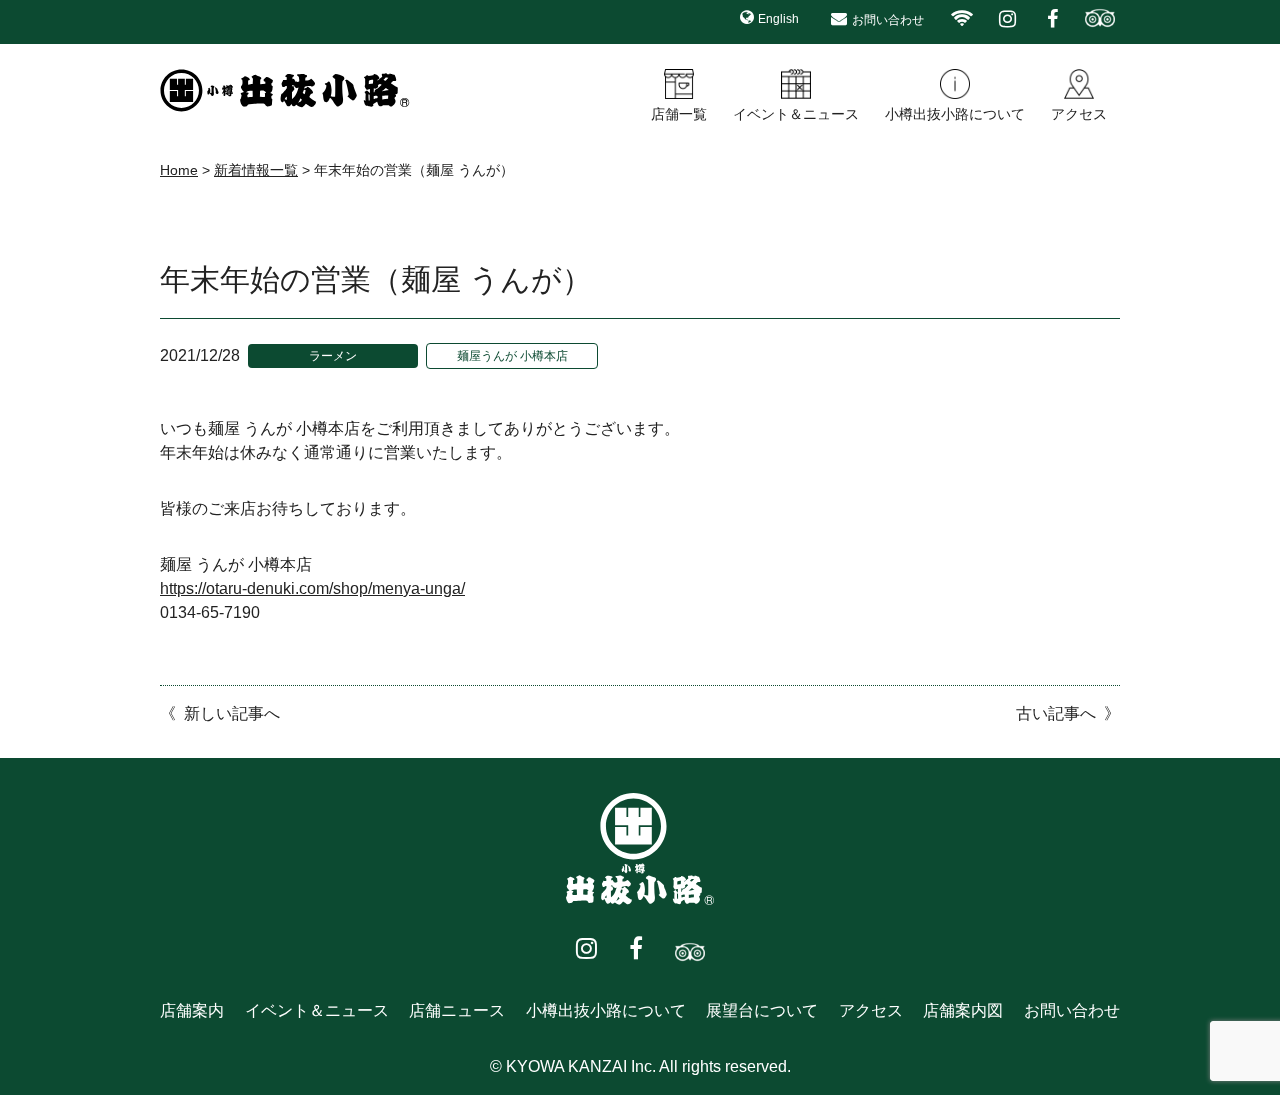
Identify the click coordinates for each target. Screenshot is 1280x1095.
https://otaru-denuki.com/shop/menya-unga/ (312, 588)
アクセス (1079, 114)
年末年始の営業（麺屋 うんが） (376, 279)
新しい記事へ (232, 713)
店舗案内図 (963, 1010)
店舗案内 (192, 1010)
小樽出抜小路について (955, 114)
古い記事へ (1056, 713)
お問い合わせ (888, 20)
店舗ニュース (457, 1010)
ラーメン (333, 356)
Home (179, 170)
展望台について (762, 1010)
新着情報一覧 (256, 170)
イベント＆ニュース (796, 114)
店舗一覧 (679, 114)
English (778, 19)
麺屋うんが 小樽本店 (512, 356)
